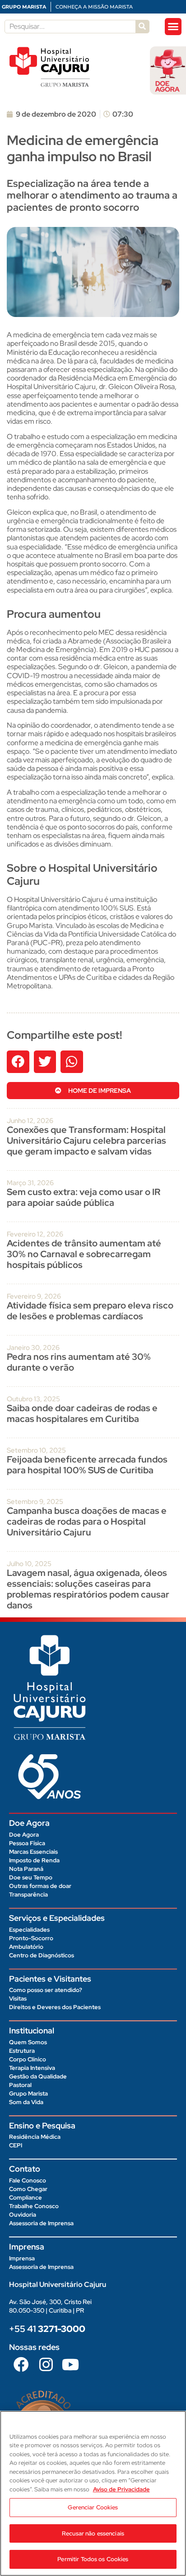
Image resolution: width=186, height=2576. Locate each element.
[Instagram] (46, 2364)
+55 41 (47, 2329)
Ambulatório (26, 1947)
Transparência (28, 1895)
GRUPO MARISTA (24, 7)
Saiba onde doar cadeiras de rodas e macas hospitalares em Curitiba (82, 1413)
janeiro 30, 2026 (33, 1348)
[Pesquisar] (142, 27)
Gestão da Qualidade (38, 2076)
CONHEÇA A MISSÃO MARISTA (94, 7)
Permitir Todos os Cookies (93, 2559)
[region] (93, 2493)
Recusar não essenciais (93, 2533)
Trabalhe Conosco (34, 2206)
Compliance (26, 2198)
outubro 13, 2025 (33, 1399)
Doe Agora (24, 1835)
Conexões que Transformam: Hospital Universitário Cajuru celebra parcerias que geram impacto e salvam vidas (86, 1141)
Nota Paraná (26, 1869)
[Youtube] (70, 2364)
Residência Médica (35, 2137)
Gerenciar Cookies (93, 2507)
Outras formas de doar (40, 1886)
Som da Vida (26, 2102)
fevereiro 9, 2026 (34, 1296)
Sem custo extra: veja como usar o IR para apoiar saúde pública (84, 1197)
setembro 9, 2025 (35, 1502)
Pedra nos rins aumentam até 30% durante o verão (79, 1362)
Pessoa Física (27, 1843)
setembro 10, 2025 (36, 1450)
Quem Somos (28, 2042)
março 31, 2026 (30, 1183)
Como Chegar (28, 2189)
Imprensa (22, 2258)
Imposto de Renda (34, 1860)
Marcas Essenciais (33, 1852)
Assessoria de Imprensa (41, 2223)
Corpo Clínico (28, 2059)
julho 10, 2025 (29, 1564)
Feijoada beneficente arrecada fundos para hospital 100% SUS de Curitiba (87, 1465)
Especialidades (29, 1930)
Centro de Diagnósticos (42, 1955)
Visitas (18, 1999)
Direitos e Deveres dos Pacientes (55, 2007)
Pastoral (20, 2085)
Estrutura (22, 2051)
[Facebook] (21, 2364)
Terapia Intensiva (32, 2068)
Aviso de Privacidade (121, 2489)
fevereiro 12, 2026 (35, 1234)
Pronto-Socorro (31, 1938)
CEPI (16, 2145)
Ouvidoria (23, 2215)
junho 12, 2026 (30, 1121)
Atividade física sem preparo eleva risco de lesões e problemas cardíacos (90, 1311)
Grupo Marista (28, 2094)
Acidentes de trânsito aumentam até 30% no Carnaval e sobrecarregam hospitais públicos (84, 1254)
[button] (173, 27)
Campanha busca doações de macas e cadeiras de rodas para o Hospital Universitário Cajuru (87, 1521)
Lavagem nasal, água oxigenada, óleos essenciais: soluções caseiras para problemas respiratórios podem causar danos (88, 1589)
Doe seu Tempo (31, 1877)
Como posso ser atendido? (46, 1990)
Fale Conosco (28, 2180)
